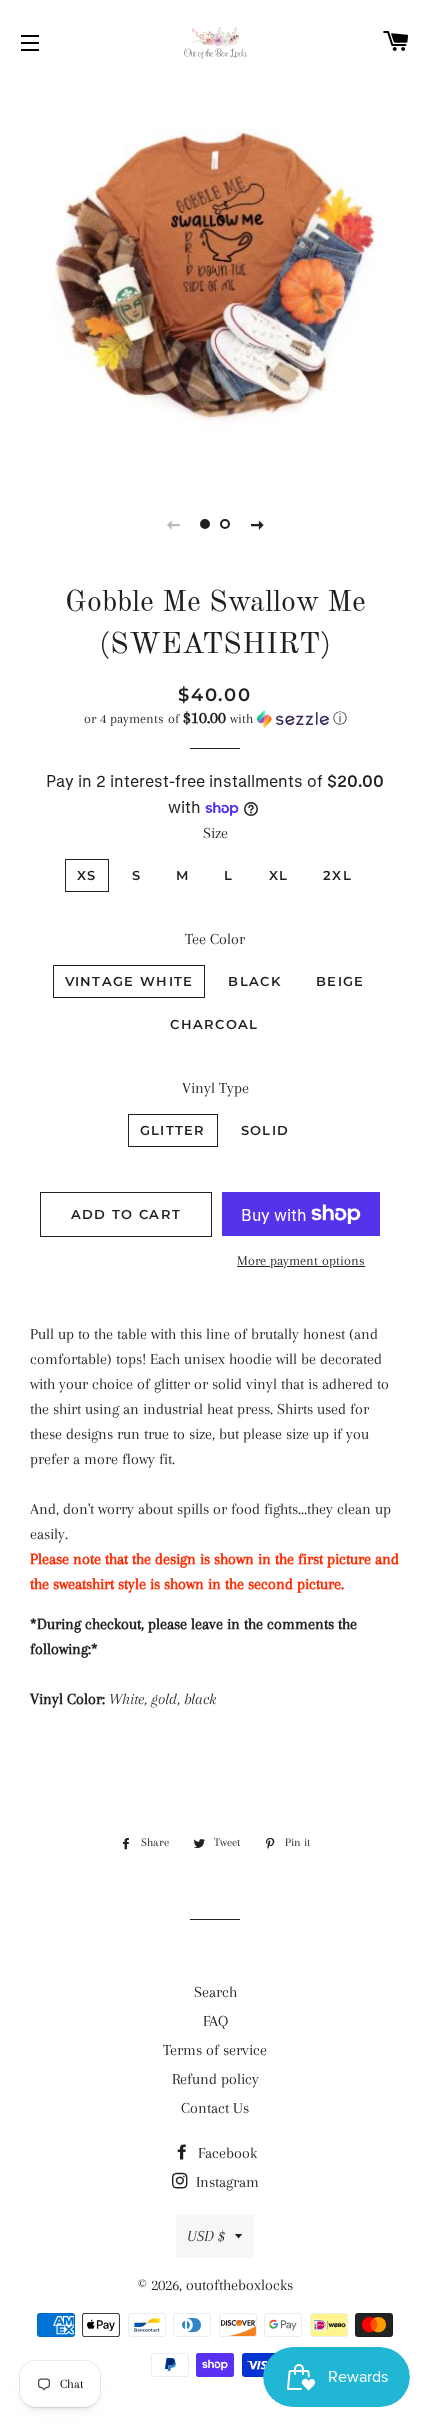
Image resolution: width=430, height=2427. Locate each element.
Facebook (225, 2153)
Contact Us (215, 2108)
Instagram (225, 2182)
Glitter (173, 1130)
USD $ (206, 2236)
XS (87, 875)
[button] (215, 718)
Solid (265, 1130)
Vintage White (129, 981)
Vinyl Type (215, 1088)
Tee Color (215, 939)
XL (279, 875)
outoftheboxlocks (239, 2285)
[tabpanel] (215, 278)
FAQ (215, 2021)
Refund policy (215, 2079)
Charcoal (214, 1024)
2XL (337, 875)
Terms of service (215, 2050)
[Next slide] (257, 524)
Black (254, 981)
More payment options (301, 1260)
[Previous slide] (173, 524)
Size (215, 833)
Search (215, 1992)
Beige (340, 981)
